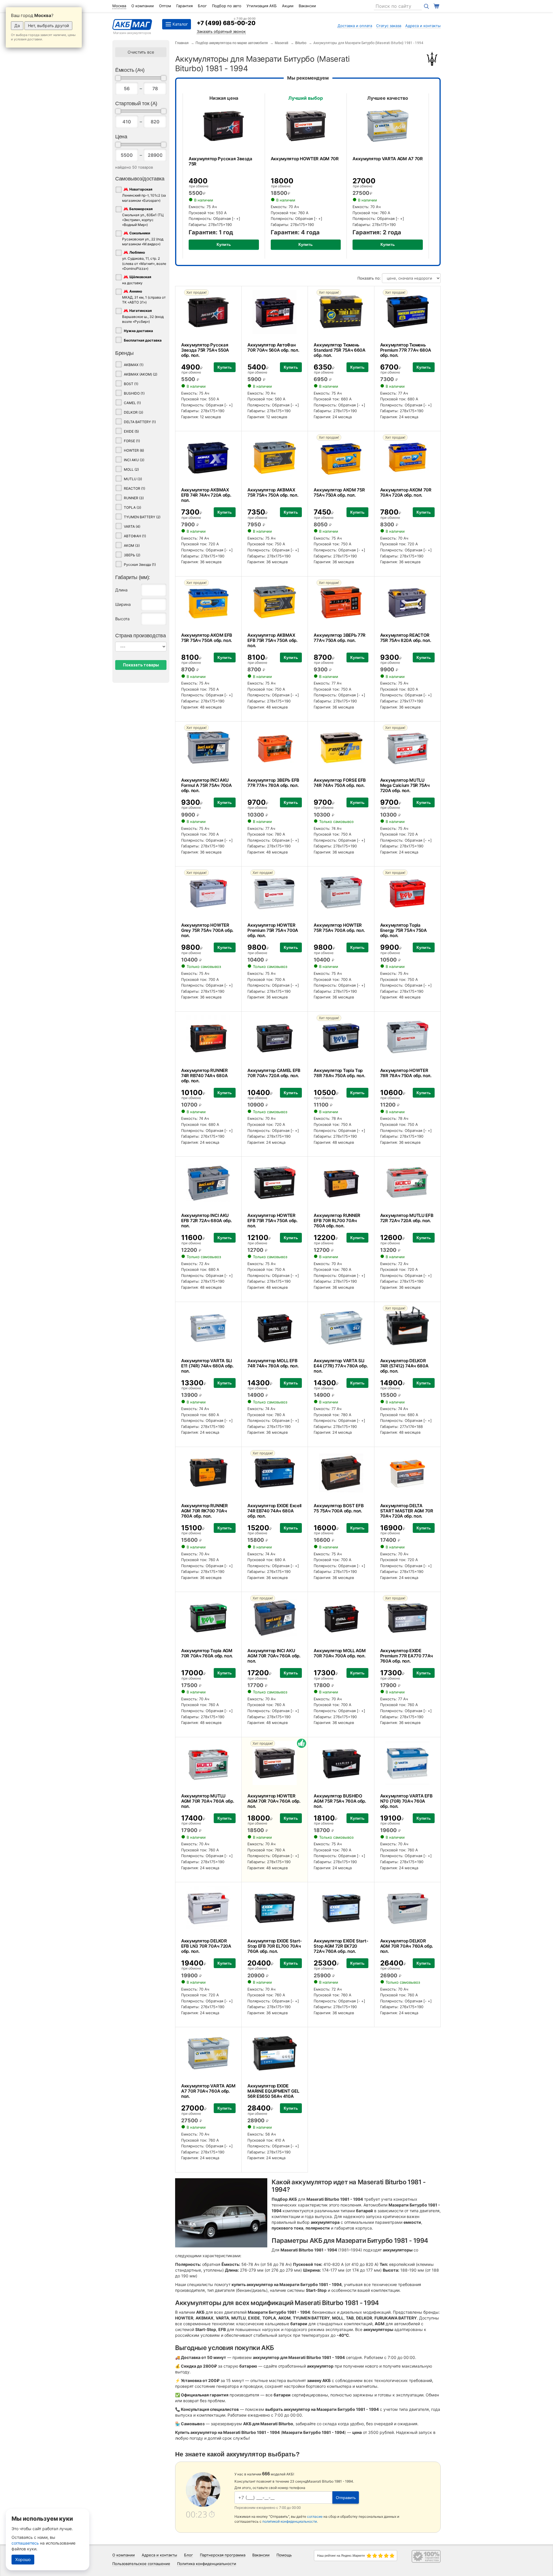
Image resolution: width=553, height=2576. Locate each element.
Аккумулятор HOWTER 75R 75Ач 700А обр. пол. (339, 928)
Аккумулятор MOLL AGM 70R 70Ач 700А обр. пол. (340, 1653)
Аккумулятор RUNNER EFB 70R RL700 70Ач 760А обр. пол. (337, 1221)
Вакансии (307, 6)
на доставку (137, 280)
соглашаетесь (25, 2543)
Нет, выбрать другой (48, 26)
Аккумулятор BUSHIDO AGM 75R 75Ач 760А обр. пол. (340, 1801)
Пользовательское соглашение (141, 2564)
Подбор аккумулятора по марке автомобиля (232, 43)
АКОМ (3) (132, 545)
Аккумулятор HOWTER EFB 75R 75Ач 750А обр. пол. (272, 1221)
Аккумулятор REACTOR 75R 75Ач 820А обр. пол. (406, 638)
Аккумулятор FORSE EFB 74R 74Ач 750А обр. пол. (340, 783)
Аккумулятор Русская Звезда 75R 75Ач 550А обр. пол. (205, 350)
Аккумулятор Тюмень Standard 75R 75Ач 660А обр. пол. (339, 350)
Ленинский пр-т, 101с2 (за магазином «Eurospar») (144, 195)
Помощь (284, 2555)
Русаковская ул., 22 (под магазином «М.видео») (143, 239)
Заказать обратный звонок (221, 31)
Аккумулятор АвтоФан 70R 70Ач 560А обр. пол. (273, 347)
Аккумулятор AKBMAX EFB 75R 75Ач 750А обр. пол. (272, 640)
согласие (315, 2516)
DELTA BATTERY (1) (140, 422)
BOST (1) (131, 384)
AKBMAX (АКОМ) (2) (141, 374)
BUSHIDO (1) (134, 393)
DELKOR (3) (133, 412)
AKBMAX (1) (134, 365)
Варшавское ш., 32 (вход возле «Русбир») (143, 316)
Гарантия (184, 6)
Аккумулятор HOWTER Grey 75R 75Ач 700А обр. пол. (207, 930)
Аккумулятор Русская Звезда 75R (220, 161)
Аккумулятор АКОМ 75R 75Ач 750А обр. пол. (339, 492)
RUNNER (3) (134, 498)
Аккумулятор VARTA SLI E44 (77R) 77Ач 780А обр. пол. (341, 1366)
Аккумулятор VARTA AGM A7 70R (388, 159)
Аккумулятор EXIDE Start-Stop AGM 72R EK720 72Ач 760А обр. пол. (341, 1946)
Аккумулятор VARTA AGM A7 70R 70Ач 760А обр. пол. (208, 2091)
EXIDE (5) (131, 431)
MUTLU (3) (133, 479)
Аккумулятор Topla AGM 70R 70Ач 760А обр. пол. (207, 1653)
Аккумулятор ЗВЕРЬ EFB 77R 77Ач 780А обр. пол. (273, 783)
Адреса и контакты (423, 26)
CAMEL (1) (132, 403)
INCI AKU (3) (134, 460)
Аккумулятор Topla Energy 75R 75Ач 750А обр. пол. (404, 930)
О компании (143, 6)
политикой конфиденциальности (290, 2521)
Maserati (282, 43)
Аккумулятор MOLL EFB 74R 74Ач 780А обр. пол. (273, 1363)
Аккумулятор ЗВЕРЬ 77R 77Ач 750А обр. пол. (340, 638)
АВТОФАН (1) (135, 536)
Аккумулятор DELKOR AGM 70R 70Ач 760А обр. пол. (407, 1946)
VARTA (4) (132, 526)
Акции (288, 6)
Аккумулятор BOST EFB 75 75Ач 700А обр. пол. (339, 1508)
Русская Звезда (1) (140, 565)
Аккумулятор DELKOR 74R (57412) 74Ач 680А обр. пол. (404, 1366)
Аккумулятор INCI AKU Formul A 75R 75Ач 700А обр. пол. (206, 785)
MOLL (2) (131, 469)
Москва (119, 6)
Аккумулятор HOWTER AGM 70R (305, 159)
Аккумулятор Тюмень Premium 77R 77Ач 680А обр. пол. (406, 350)
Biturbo (301, 43)
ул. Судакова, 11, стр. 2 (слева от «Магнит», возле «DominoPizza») (144, 261)
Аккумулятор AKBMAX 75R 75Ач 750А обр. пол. (273, 492)
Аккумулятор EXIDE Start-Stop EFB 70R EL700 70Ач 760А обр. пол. (275, 1946)
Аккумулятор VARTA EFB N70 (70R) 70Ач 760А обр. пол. (406, 1801)
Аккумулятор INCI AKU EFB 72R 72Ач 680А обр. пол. (206, 1221)
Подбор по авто (227, 6)
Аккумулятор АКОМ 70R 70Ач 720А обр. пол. (406, 492)
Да (17, 26)
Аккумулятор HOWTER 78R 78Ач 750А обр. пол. (406, 1073)
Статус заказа (389, 26)
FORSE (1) (132, 441)
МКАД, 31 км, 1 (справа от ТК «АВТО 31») (144, 297)
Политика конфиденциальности (207, 2564)
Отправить (346, 2498)
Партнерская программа (223, 2555)
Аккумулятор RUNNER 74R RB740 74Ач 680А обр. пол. (204, 1076)
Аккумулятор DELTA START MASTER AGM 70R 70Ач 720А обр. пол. (407, 1511)
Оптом (165, 6)
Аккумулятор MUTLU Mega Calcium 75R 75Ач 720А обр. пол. (405, 785)
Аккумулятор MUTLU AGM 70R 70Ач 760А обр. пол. (208, 1801)
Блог (202, 6)
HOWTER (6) (134, 450)
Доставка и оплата (355, 26)
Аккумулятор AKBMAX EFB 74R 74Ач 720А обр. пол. (206, 495)
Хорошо (23, 2559)
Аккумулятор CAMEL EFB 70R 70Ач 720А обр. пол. (274, 1073)
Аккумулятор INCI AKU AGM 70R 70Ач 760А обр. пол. (274, 1656)
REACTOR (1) (135, 488)
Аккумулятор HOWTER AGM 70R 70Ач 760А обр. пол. (274, 1801)
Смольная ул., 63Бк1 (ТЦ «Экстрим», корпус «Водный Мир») (143, 217)
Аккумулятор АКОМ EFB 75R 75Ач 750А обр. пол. (207, 638)
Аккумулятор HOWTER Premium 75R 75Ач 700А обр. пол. (273, 930)
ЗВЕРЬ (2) (132, 555)
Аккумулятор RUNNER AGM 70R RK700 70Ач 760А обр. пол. (204, 1511)
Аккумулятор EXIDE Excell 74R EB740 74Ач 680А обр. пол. (274, 1511)
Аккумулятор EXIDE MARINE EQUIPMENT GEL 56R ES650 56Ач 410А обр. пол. (273, 2094)
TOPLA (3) (132, 507)
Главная (182, 43)
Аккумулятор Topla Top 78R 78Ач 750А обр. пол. (339, 1073)
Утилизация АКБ (262, 6)
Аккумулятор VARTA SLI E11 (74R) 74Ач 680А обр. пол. (207, 1366)
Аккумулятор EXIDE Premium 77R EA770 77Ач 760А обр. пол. (407, 1656)
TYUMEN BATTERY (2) (142, 517)
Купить (224, 244)
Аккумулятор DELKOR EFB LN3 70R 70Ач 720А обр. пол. (206, 1946)
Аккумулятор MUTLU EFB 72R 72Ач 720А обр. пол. (407, 1218)
